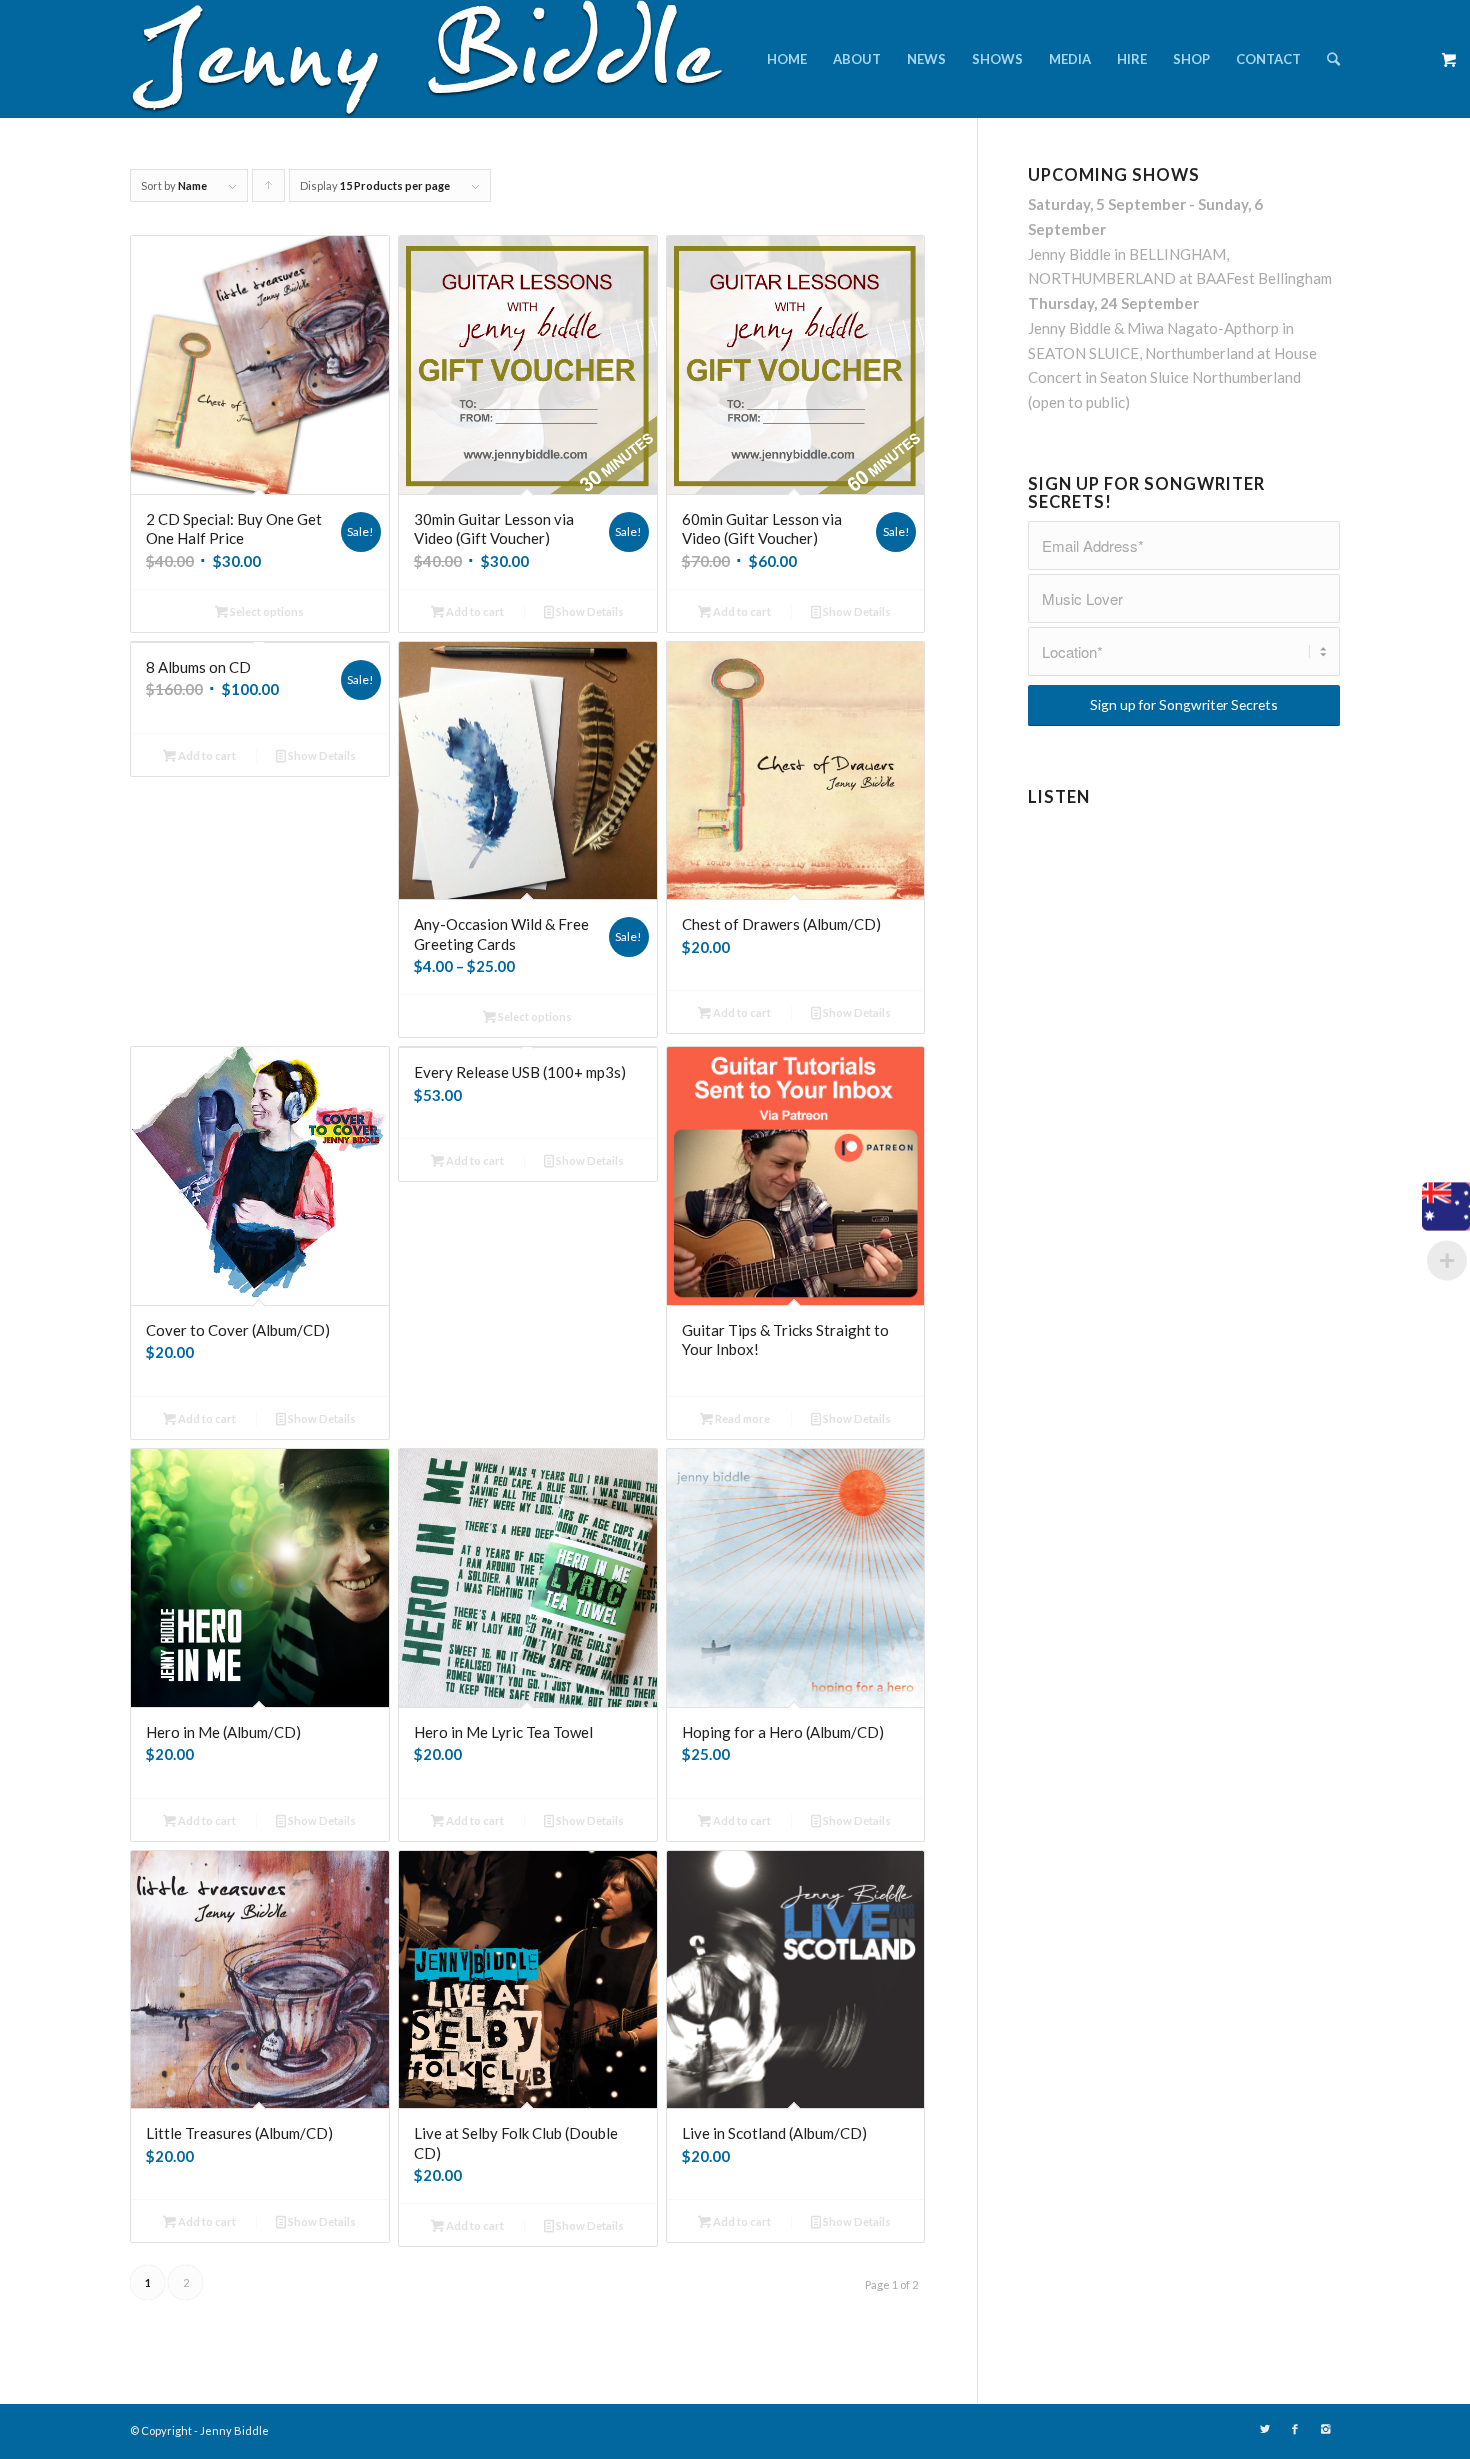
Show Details (589, 611)
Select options (266, 611)
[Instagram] (1325, 2429)
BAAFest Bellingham (1264, 278)
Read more (741, 1418)
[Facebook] (1295, 2429)
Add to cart (474, 611)
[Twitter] (1265, 2429)
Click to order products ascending (269, 190)
